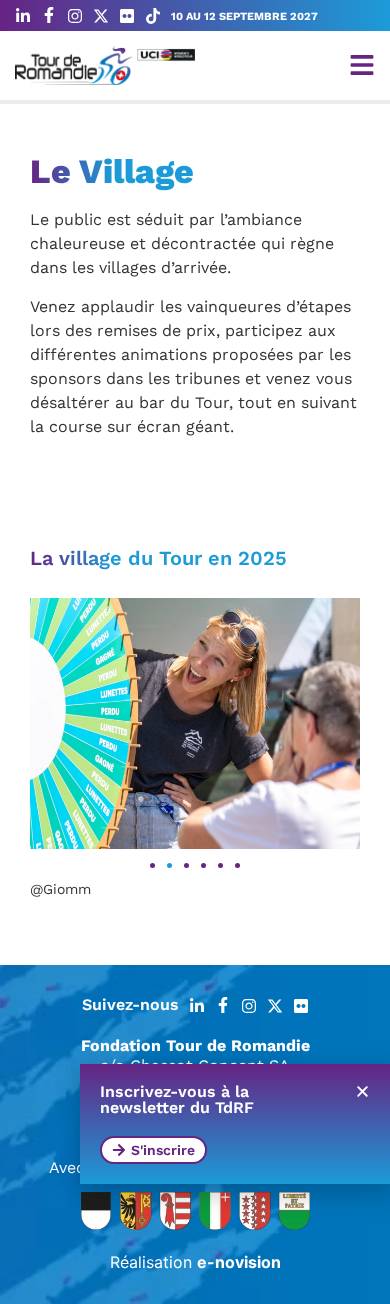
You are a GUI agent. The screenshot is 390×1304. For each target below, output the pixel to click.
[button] (152, 865)
